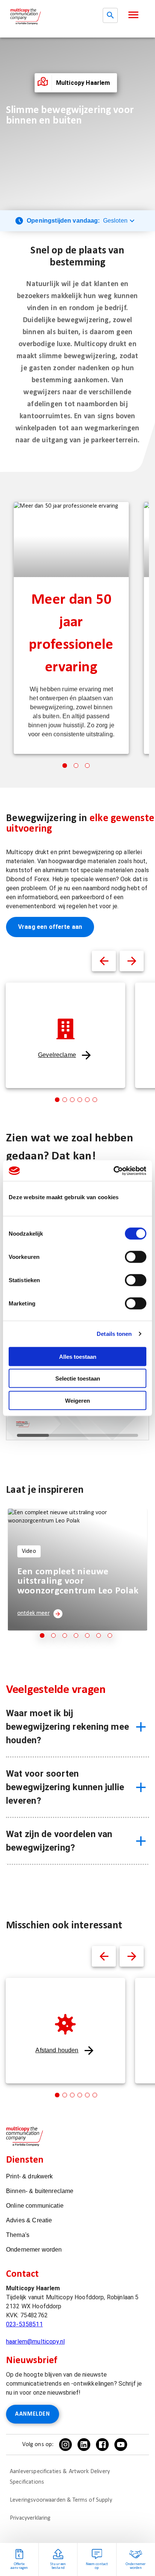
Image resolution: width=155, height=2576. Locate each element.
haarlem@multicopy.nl (35, 2342)
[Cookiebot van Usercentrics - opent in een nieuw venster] (113, 1171)
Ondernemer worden (34, 2250)
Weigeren (77, 1400)
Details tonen (114, 1334)
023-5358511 (24, 2324)
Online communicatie (35, 2206)
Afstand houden (57, 2050)
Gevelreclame (57, 1055)
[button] (133, 15)
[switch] (136, 1257)
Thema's (18, 2235)
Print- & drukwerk (30, 2176)
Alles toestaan (78, 1356)
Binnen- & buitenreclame (40, 2191)
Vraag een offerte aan (50, 927)
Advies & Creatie (29, 2220)
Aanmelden (33, 2414)
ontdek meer (33, 1613)
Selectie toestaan (78, 1378)
